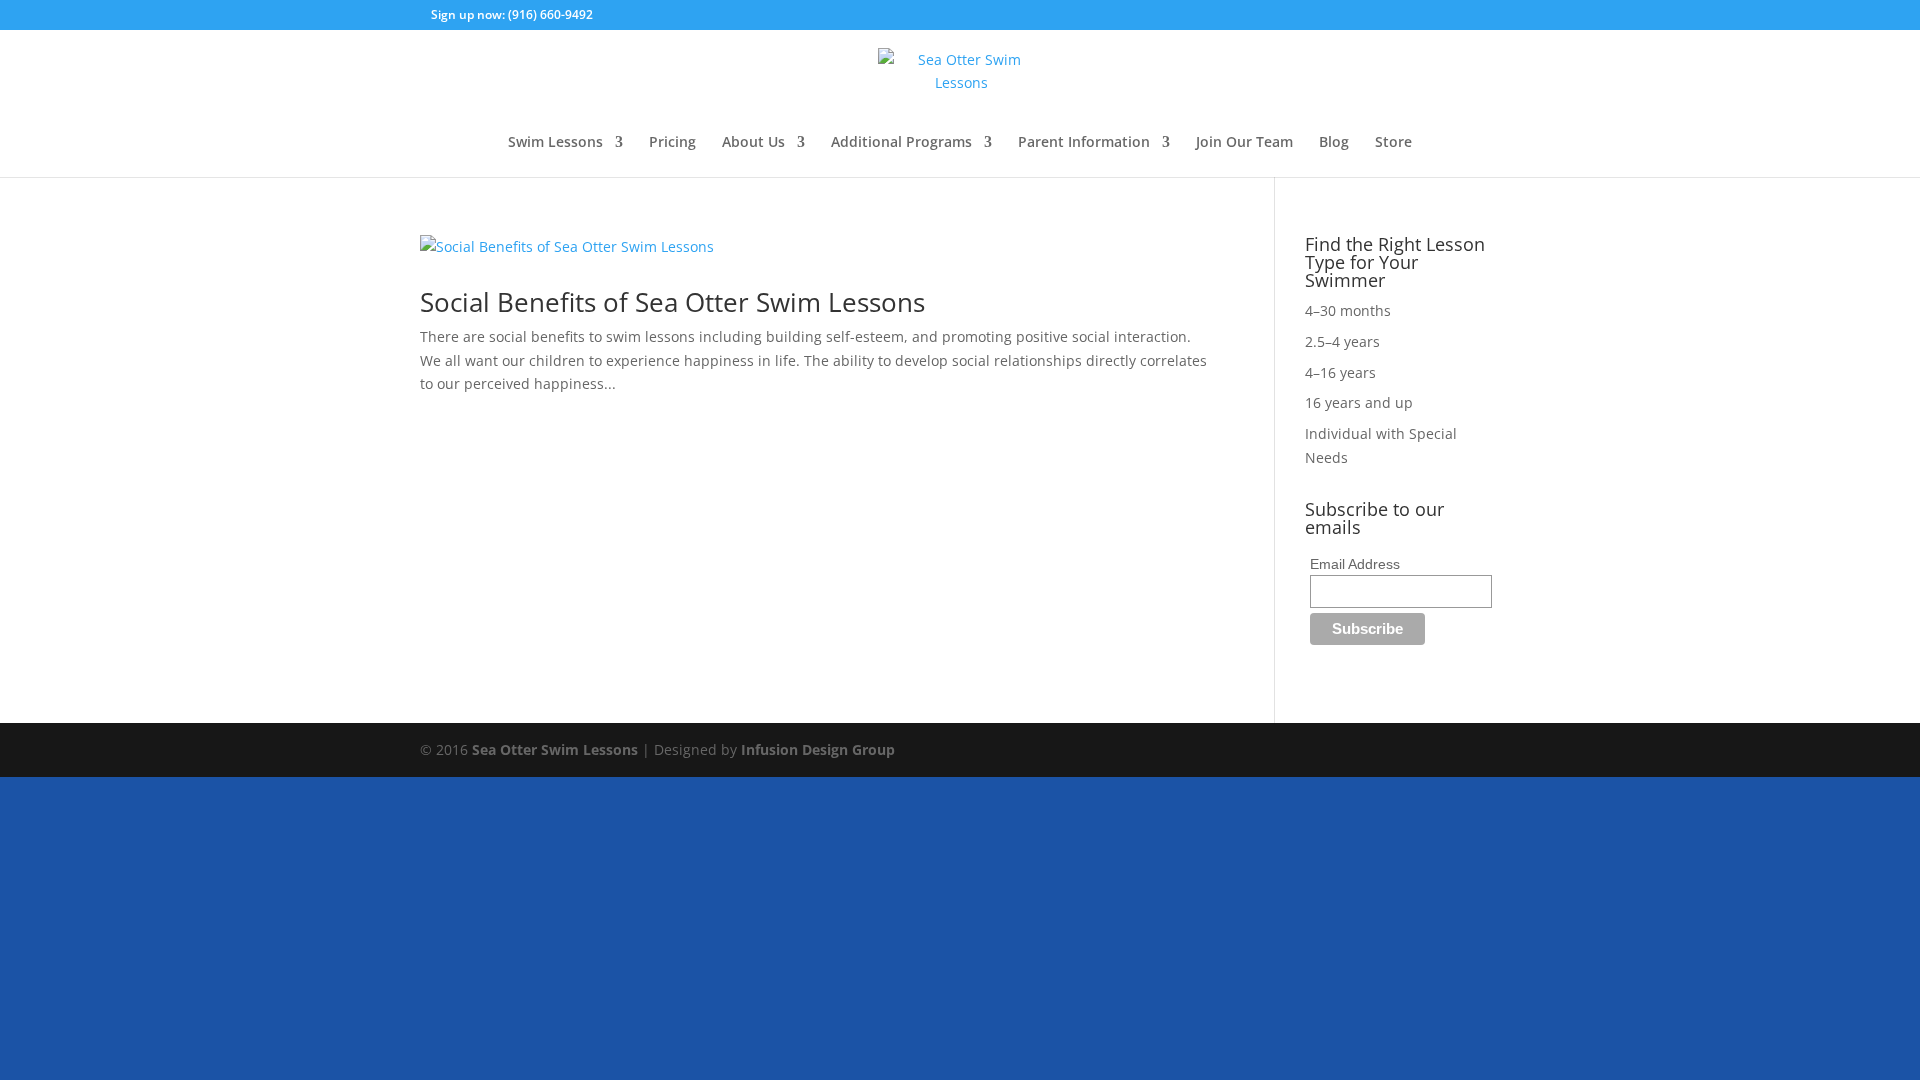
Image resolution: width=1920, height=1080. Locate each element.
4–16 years (1340, 372)
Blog (1334, 143)
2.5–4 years (1342, 341)
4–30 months (1348, 310)
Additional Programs (901, 143)
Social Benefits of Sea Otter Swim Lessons (672, 302)
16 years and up (1359, 402)
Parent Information (1084, 143)
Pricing (672, 143)
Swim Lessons (555, 143)
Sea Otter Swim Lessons (555, 749)
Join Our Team (1244, 143)
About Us (753, 143)
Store (1393, 143)
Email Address (1355, 564)
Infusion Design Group (818, 749)
